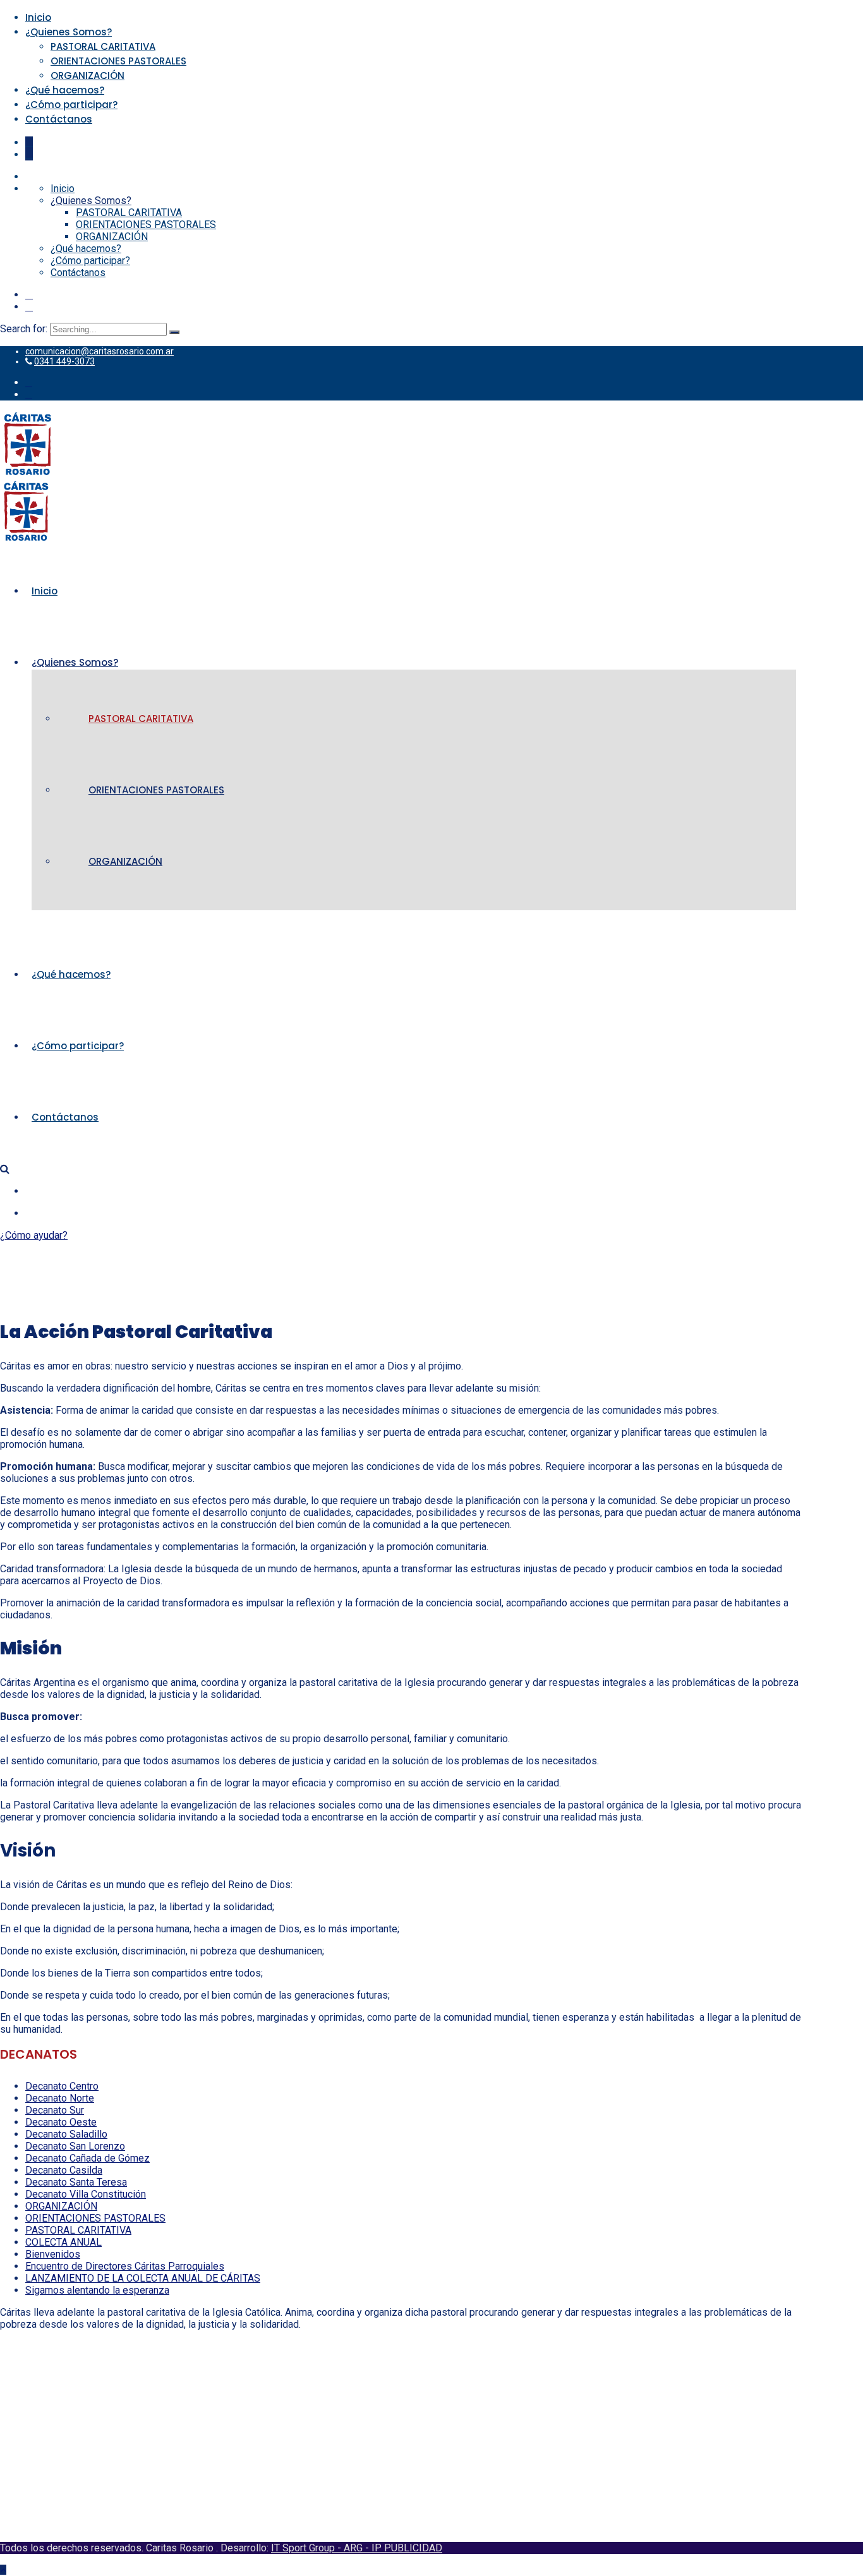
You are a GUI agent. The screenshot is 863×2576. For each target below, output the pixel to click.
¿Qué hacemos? (65, 90)
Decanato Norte (60, 2098)
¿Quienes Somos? (69, 32)
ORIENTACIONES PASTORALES (118, 61)
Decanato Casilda (64, 2170)
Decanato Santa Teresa (76, 2182)
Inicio (38, 17)
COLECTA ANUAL (63, 2242)
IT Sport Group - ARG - (321, 2548)
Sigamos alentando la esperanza (97, 2290)
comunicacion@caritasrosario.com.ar (100, 351)
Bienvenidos (53, 2254)
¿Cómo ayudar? (34, 1235)
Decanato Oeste (61, 2122)
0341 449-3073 (64, 361)
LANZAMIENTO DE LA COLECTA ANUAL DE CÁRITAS (143, 2278)
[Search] (174, 332)
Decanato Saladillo (66, 2134)
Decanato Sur (55, 2110)
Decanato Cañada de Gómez (88, 2158)
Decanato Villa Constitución (86, 2194)
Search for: (25, 329)
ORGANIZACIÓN (88, 75)
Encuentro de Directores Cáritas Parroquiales (125, 2266)
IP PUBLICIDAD (407, 2548)
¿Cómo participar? (71, 105)
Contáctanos (59, 119)
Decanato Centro (62, 2086)
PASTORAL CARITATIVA (103, 46)
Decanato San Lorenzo (75, 2146)
